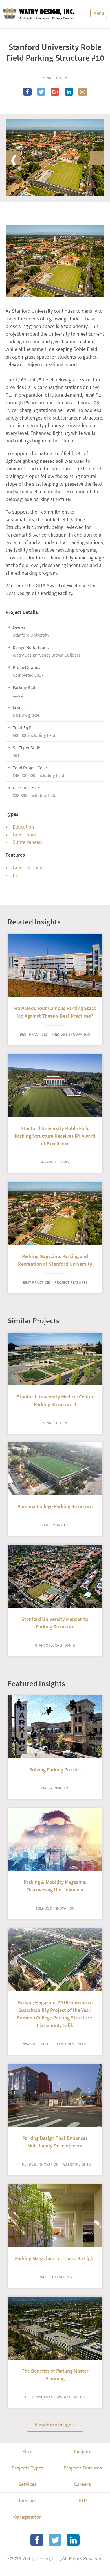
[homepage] (39, 14)
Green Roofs (26, 835)
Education (23, 827)
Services (27, 2484)
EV (15, 875)
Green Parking (27, 868)
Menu (99, 13)
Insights (83, 2451)
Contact (27, 2501)
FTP (82, 2501)
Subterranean (27, 842)
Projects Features (83, 2468)
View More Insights (55, 2425)
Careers (82, 2484)
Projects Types (27, 2468)
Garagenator (27, 2517)
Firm (27, 2451)
